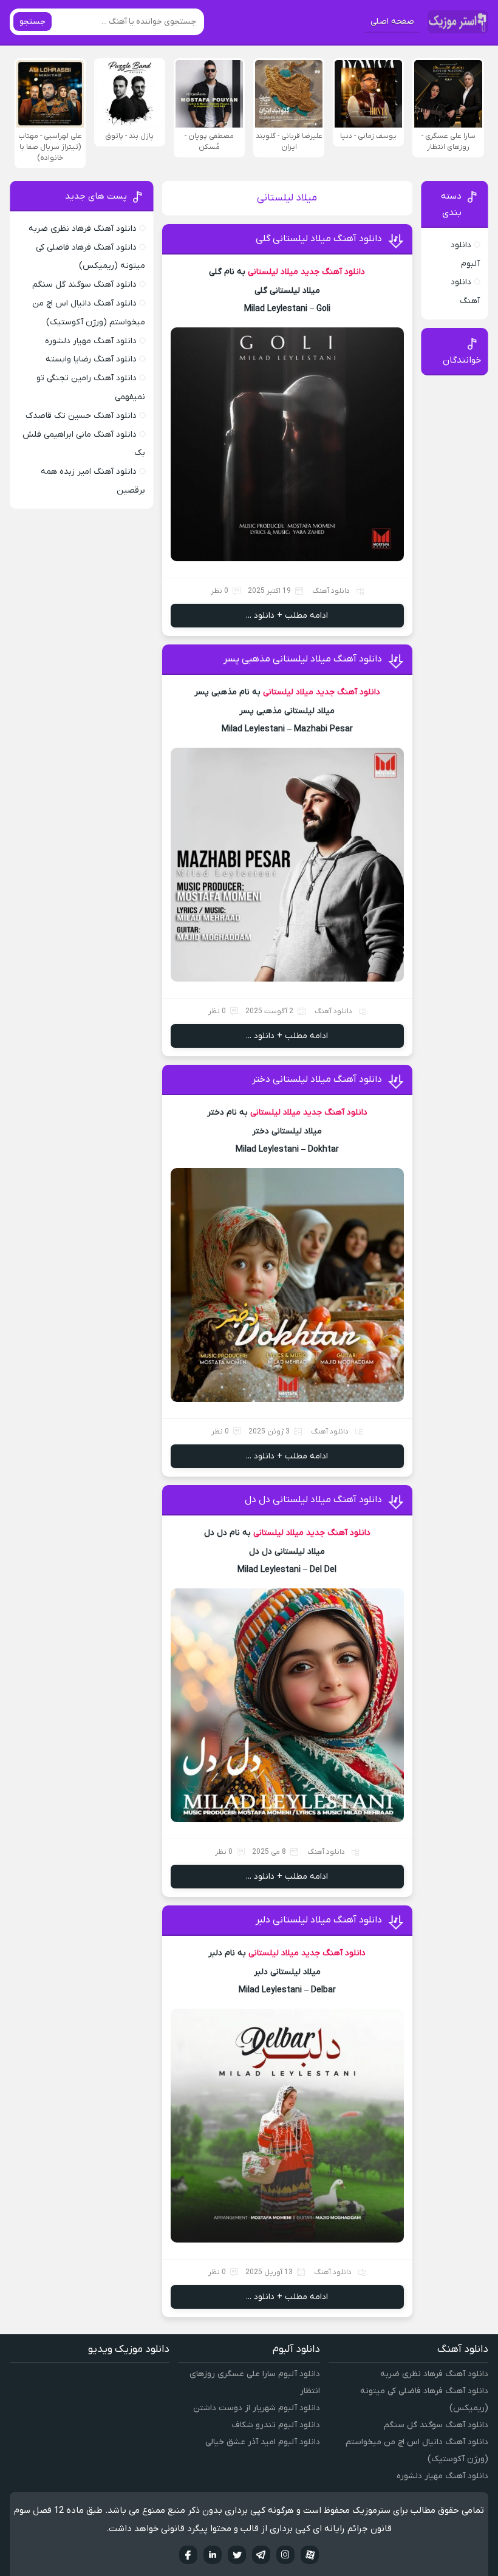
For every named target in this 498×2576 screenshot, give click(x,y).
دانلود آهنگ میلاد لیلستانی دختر (317, 1079)
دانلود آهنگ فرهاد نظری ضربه (83, 229)
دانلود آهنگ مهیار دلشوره (91, 341)
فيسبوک (188, 2555)
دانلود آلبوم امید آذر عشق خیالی (263, 2442)
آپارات (310, 2555)
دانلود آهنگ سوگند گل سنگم (84, 285)
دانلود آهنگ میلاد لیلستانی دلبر (319, 1920)
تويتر (237, 2555)
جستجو (32, 22)
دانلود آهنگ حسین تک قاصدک (81, 416)
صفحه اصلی (392, 22)
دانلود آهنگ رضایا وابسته (91, 359)
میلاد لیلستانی (273, 272)
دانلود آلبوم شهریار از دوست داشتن (257, 2408)
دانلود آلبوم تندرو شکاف (276, 2425)
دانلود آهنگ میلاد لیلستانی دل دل (313, 1500)
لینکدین (213, 2555)
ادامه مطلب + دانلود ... (287, 616)
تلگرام (261, 2555)
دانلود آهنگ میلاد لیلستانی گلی (319, 239)
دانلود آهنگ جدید (333, 272)
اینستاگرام (285, 2555)
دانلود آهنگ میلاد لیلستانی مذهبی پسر (303, 659)
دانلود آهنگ (331, 591)
